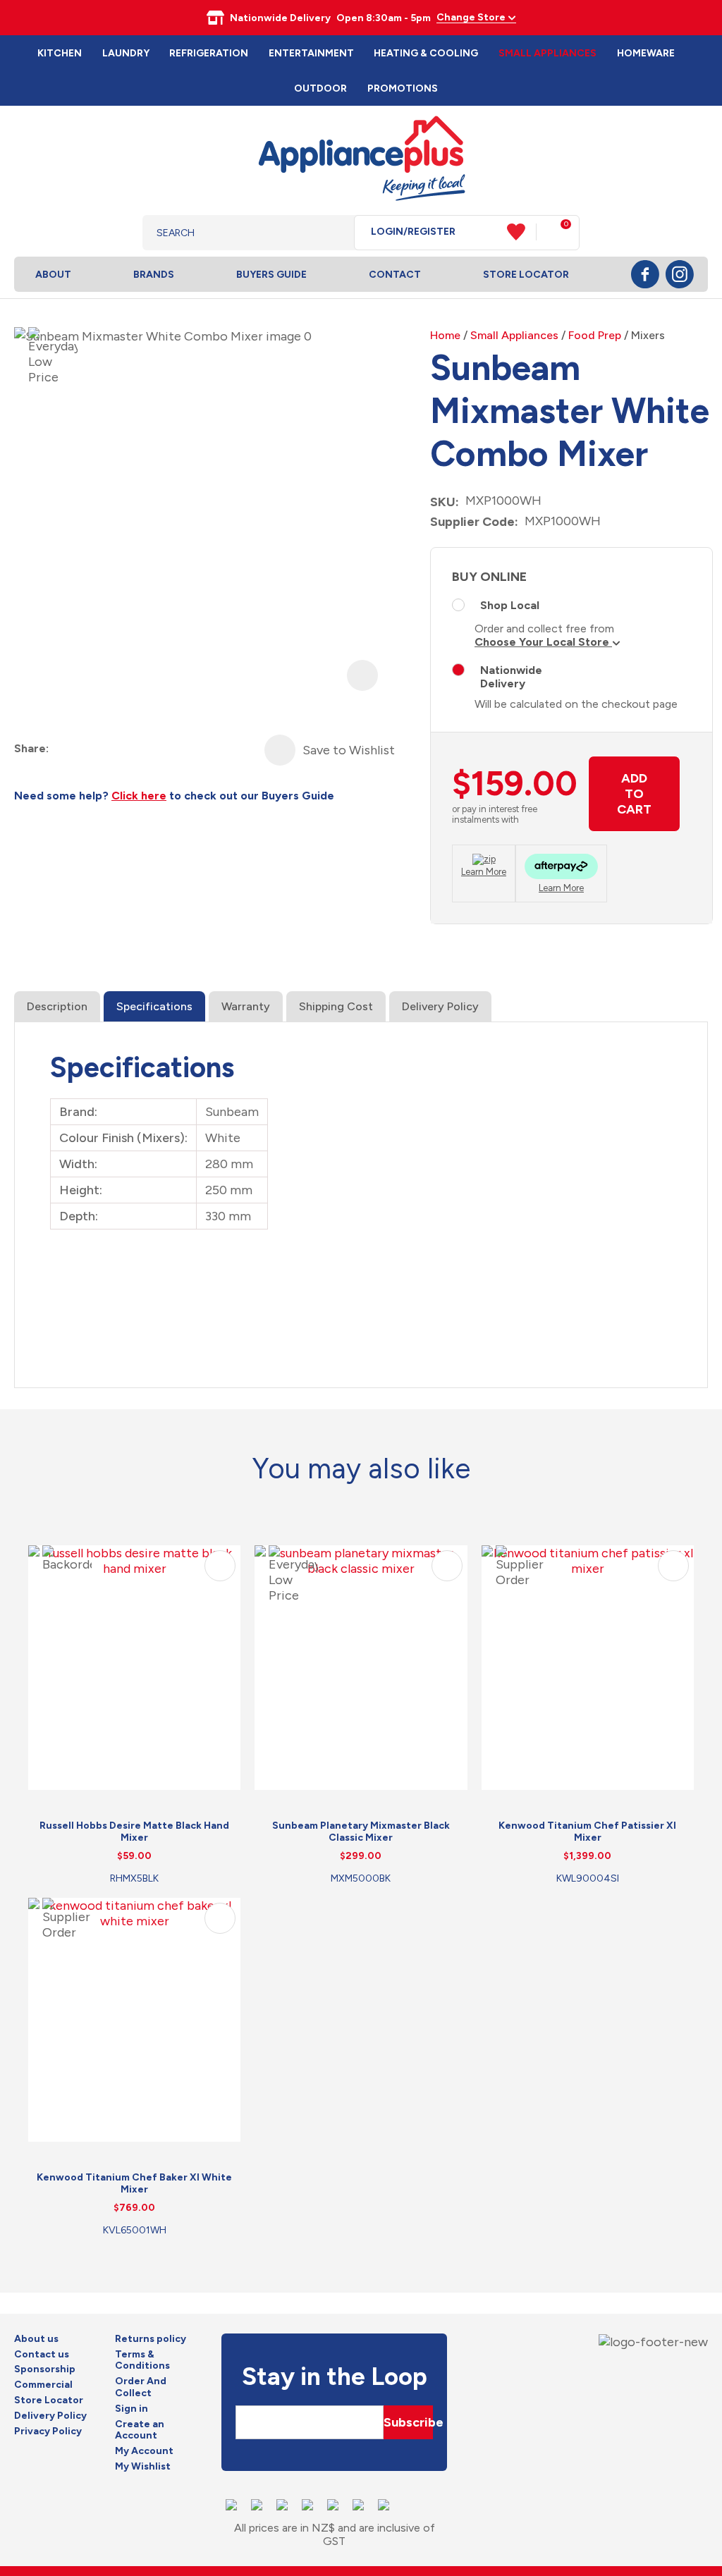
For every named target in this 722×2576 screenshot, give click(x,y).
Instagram (680, 274)
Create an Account (140, 2430)
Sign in (131, 2409)
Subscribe (408, 2422)
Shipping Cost (336, 1006)
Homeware (646, 53)
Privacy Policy (48, 2431)
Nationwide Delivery (511, 677)
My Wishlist (143, 2467)
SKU (443, 502)
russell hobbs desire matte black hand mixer (134, 1832)
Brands (154, 275)
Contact (395, 275)
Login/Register (413, 232)
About (53, 275)
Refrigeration (209, 53)
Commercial (43, 2385)
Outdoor (320, 88)
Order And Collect (141, 2387)
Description (57, 1006)
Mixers (648, 335)
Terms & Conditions (142, 2361)
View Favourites (522, 232)
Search (332, 233)
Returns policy (151, 2339)
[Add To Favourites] (280, 750)
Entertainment (311, 53)
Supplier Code (472, 522)
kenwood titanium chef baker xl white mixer (134, 2183)
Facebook (645, 274)
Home (445, 335)
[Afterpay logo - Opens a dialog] (561, 868)
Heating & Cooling (426, 53)
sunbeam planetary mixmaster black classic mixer (361, 1832)
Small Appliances (547, 53)
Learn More (484, 872)
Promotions (403, 88)
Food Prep (595, 335)
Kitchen (60, 53)
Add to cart (634, 794)
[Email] (112, 749)
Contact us (42, 2355)
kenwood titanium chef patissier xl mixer (587, 1832)
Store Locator (526, 275)
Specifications (154, 1006)
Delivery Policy (440, 1006)
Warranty (246, 1006)
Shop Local (510, 605)
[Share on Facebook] (61, 749)
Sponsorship (45, 2369)
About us (36, 2339)
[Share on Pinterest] (137, 749)
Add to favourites (220, 1566)
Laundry (126, 53)
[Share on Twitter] (86, 749)
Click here (139, 796)
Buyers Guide (271, 275)
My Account (144, 2451)
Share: (31, 748)
